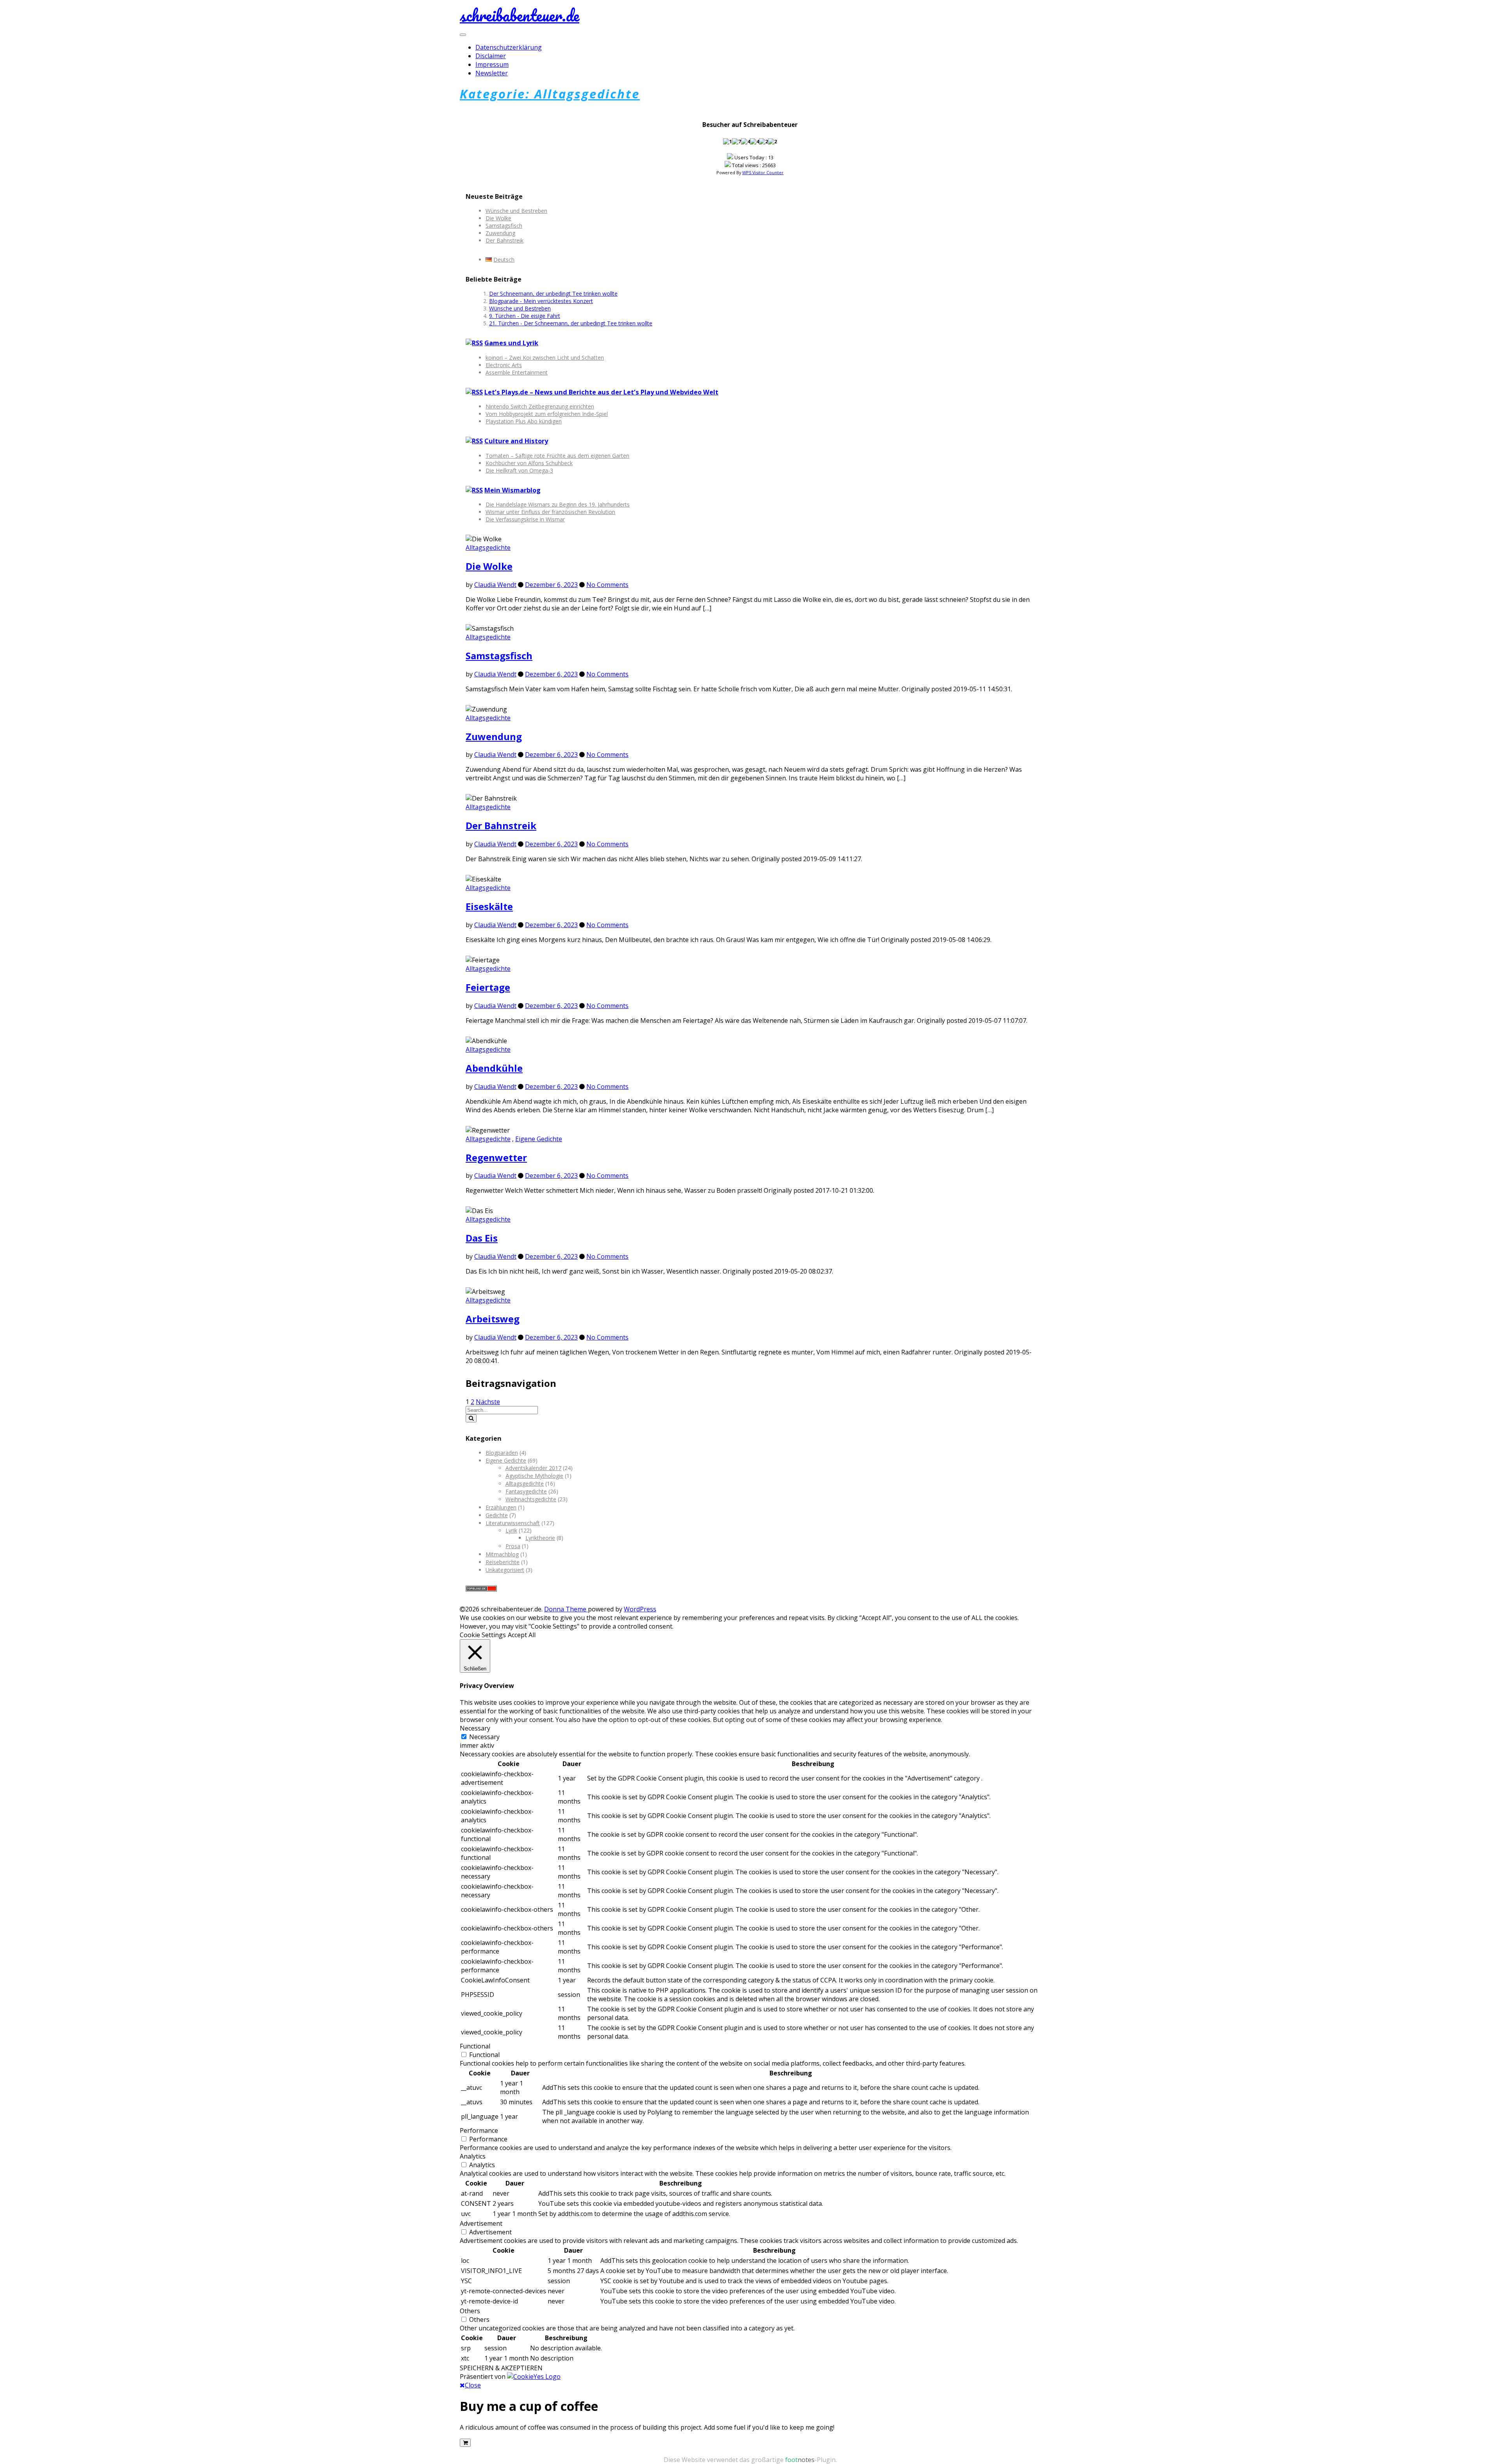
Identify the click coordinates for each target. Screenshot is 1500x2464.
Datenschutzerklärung (509, 47)
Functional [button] (475, 2046)
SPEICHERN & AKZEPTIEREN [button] (501, 2368)
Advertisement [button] (481, 2223)
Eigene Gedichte (539, 1139)
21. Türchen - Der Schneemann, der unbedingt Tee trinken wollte (571, 323)
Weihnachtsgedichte (531, 1499)
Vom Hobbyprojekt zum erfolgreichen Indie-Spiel (547, 414)
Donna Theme (566, 1609)
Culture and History (516, 441)
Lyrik (511, 1530)
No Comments (607, 585)
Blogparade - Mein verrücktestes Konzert (541, 301)
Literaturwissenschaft (513, 1523)
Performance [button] (479, 2130)
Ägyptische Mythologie (534, 1476)
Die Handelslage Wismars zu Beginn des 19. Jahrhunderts (558, 504)
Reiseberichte (503, 1562)
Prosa (513, 1546)
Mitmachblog (502, 1554)
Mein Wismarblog (512, 490)
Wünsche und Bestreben (516, 211)
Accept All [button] (522, 1635)
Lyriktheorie (540, 1538)
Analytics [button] (473, 2156)
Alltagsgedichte (488, 548)
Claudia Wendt (495, 585)
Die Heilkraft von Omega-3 (519, 470)
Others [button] (470, 2311)
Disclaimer (491, 56)
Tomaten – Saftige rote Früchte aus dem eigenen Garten (557, 456)
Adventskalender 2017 (533, 1468)
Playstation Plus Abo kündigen (524, 421)
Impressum (492, 64)
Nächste (488, 1402)
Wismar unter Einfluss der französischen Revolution (550, 512)
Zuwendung (500, 233)
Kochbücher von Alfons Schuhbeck (529, 463)
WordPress (640, 1609)
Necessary (484, 1737)
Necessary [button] (475, 1728)
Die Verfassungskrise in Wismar (525, 519)
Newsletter (492, 73)
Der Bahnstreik (504, 240)
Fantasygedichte (526, 1491)
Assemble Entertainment (517, 372)
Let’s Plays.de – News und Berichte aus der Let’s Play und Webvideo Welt (601, 392)
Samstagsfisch (504, 226)
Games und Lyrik (511, 343)
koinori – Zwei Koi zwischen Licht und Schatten (545, 358)
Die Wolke (498, 218)
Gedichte (497, 1515)
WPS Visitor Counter (763, 172)
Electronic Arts (504, 365)
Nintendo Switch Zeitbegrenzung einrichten (540, 406)
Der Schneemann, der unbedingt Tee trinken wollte (553, 294)
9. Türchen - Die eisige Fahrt (525, 316)
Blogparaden (502, 1453)
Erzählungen (501, 1507)
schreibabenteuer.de (520, 15)
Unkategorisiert (505, 1570)
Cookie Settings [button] (483, 1635)
